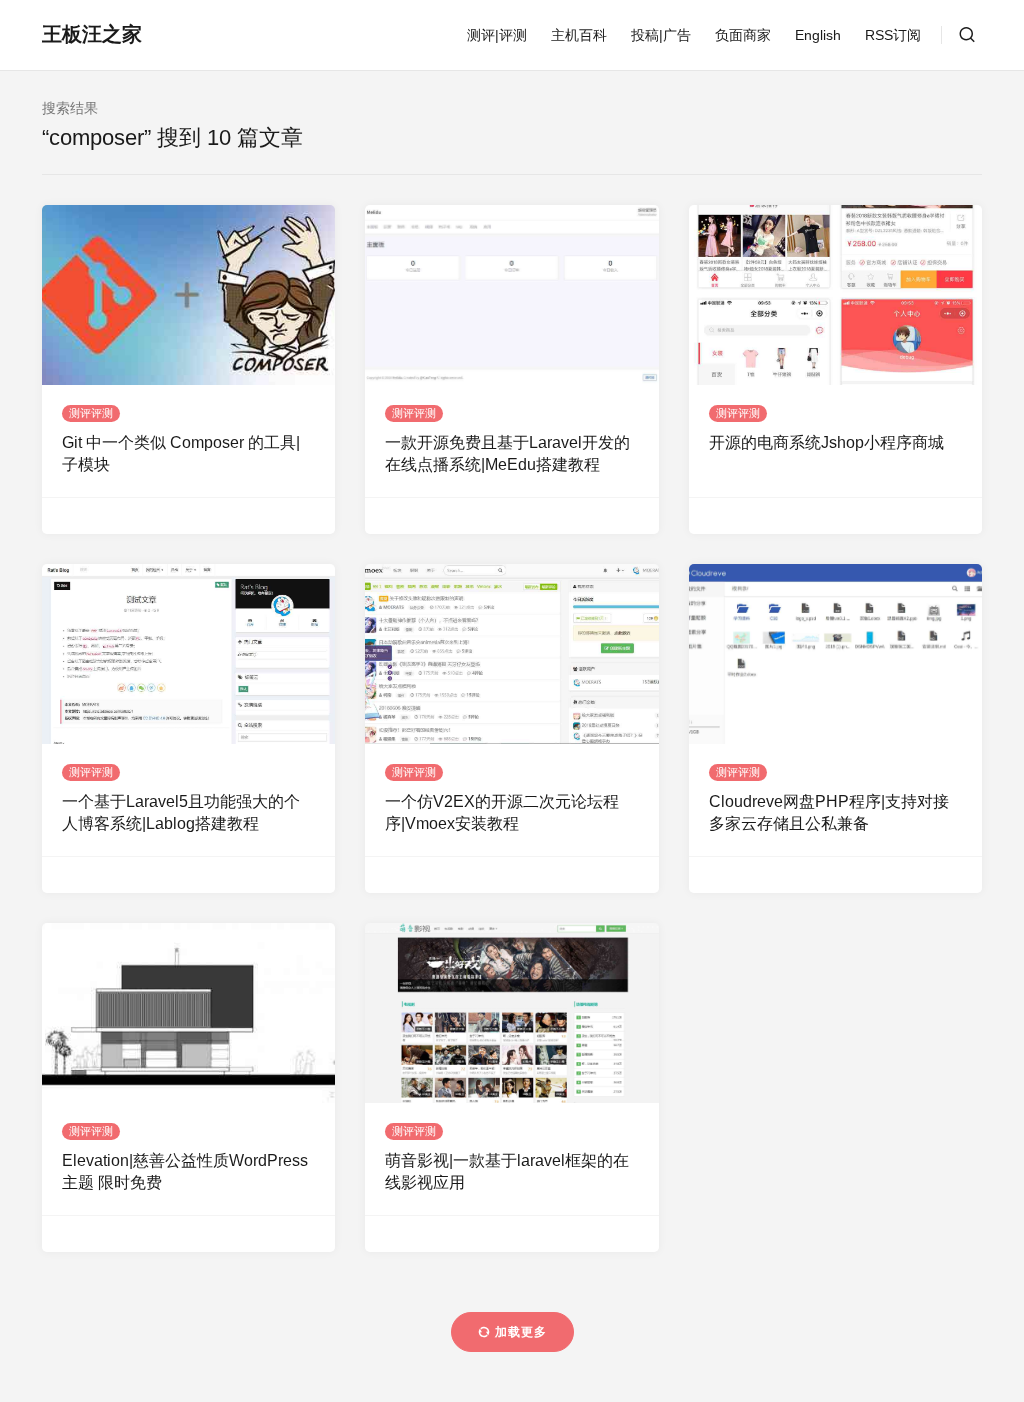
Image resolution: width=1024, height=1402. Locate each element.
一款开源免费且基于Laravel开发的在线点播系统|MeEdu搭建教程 (507, 453)
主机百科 (579, 35)
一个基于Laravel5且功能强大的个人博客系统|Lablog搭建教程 (181, 812)
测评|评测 (497, 35)
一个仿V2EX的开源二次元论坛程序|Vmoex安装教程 (502, 812)
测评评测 (91, 413)
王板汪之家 (92, 34)
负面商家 (743, 35)
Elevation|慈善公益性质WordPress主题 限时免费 (185, 1171)
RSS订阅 (893, 35)
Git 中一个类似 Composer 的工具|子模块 (181, 453)
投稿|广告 (661, 35)
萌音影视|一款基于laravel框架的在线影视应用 (507, 1171)
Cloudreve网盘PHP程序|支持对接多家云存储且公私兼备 (829, 812)
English (818, 35)
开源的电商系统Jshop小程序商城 (826, 442)
